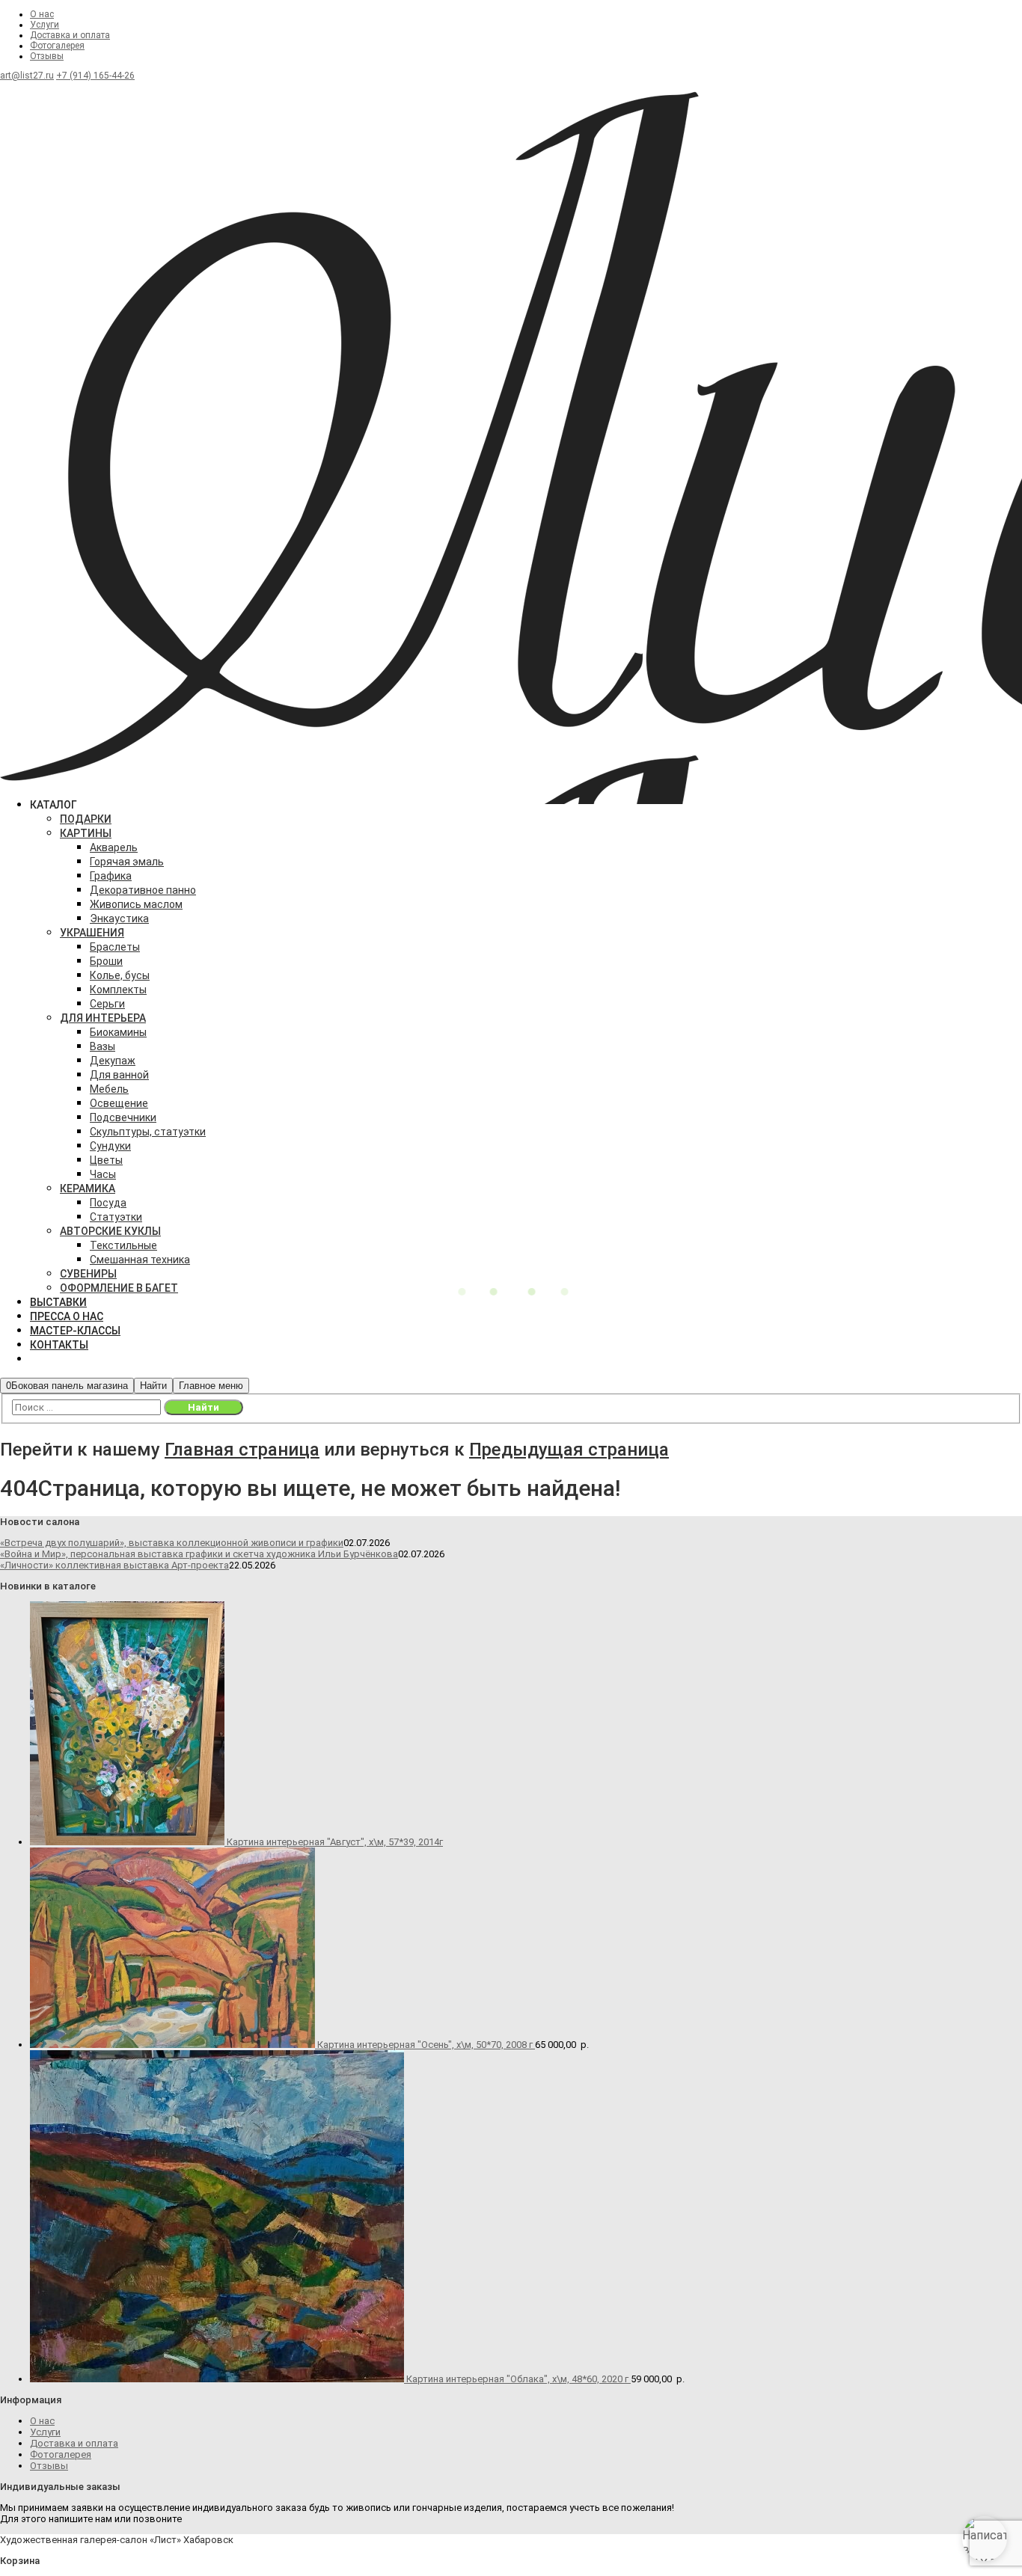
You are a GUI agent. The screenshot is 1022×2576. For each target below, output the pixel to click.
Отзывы (47, 56)
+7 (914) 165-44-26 (95, 76)
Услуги (45, 25)
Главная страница (242, 1450)
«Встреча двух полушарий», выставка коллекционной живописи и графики (172, 1543)
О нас (42, 14)
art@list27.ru (27, 76)
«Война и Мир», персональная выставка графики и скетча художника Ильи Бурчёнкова (199, 1554)
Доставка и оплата (70, 35)
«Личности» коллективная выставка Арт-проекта (114, 1565)
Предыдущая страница (569, 1450)
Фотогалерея (57, 46)
